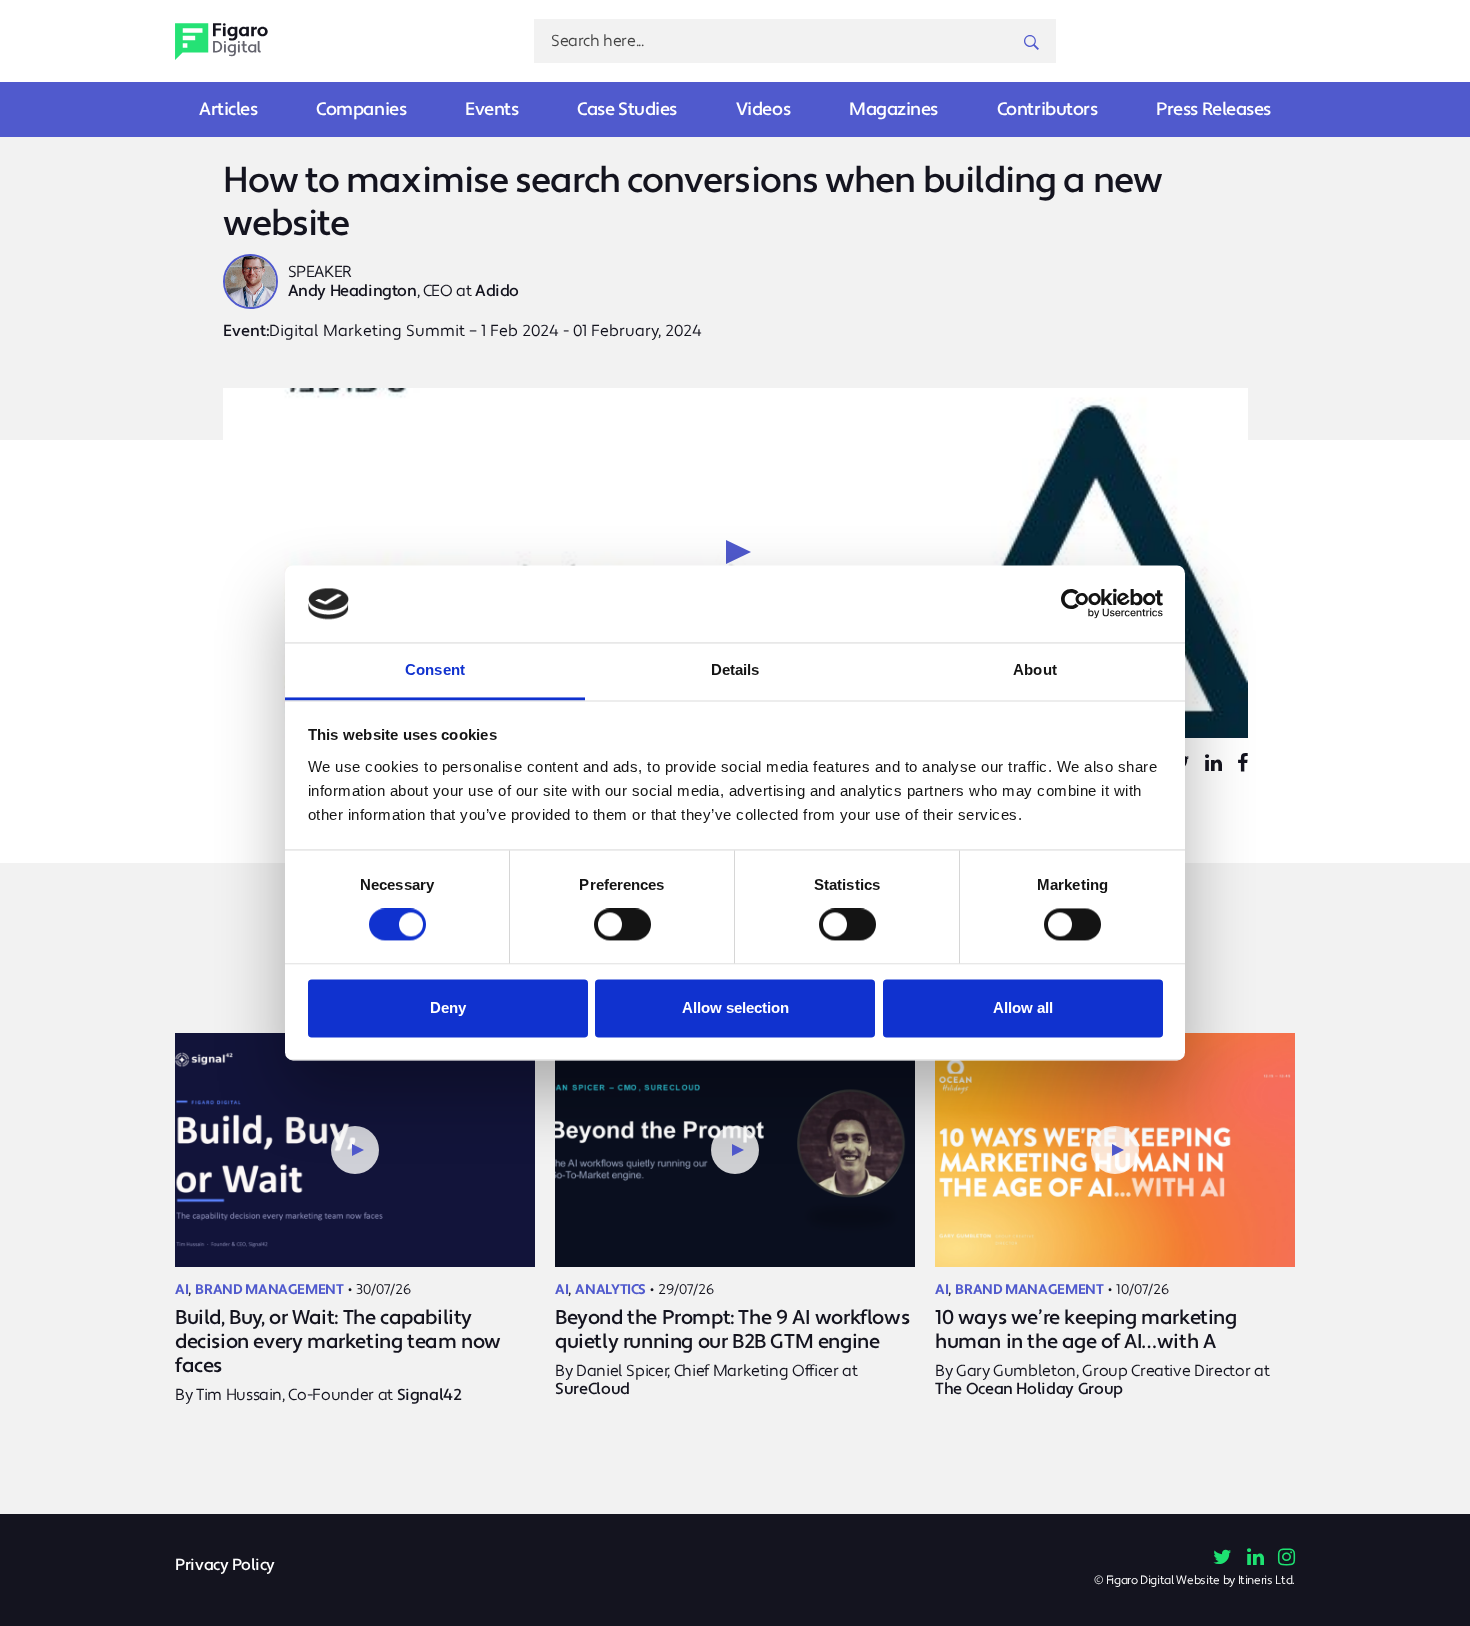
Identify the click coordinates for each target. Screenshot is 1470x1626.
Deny (448, 1007)
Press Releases (1213, 109)
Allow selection (735, 1007)
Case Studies (627, 109)
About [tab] (1035, 669)
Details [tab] (735, 669)
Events (491, 109)
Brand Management (269, 1290)
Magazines (893, 109)
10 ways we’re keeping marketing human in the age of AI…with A (1086, 1330)
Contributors (1047, 109)
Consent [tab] (435, 669)
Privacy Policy (225, 1565)
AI (181, 1290)
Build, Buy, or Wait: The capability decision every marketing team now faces (338, 1342)
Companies (361, 109)
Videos (763, 109)
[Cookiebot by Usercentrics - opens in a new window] (1075, 604)
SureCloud (592, 1389)
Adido (497, 291)
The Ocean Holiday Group (1029, 1389)
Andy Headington (352, 291)
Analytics (610, 1290)
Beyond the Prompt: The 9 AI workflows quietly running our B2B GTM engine (732, 1330)
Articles (228, 109)
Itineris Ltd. (1266, 1580)
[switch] (622, 925)
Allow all (1023, 1007)
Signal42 (429, 1395)
